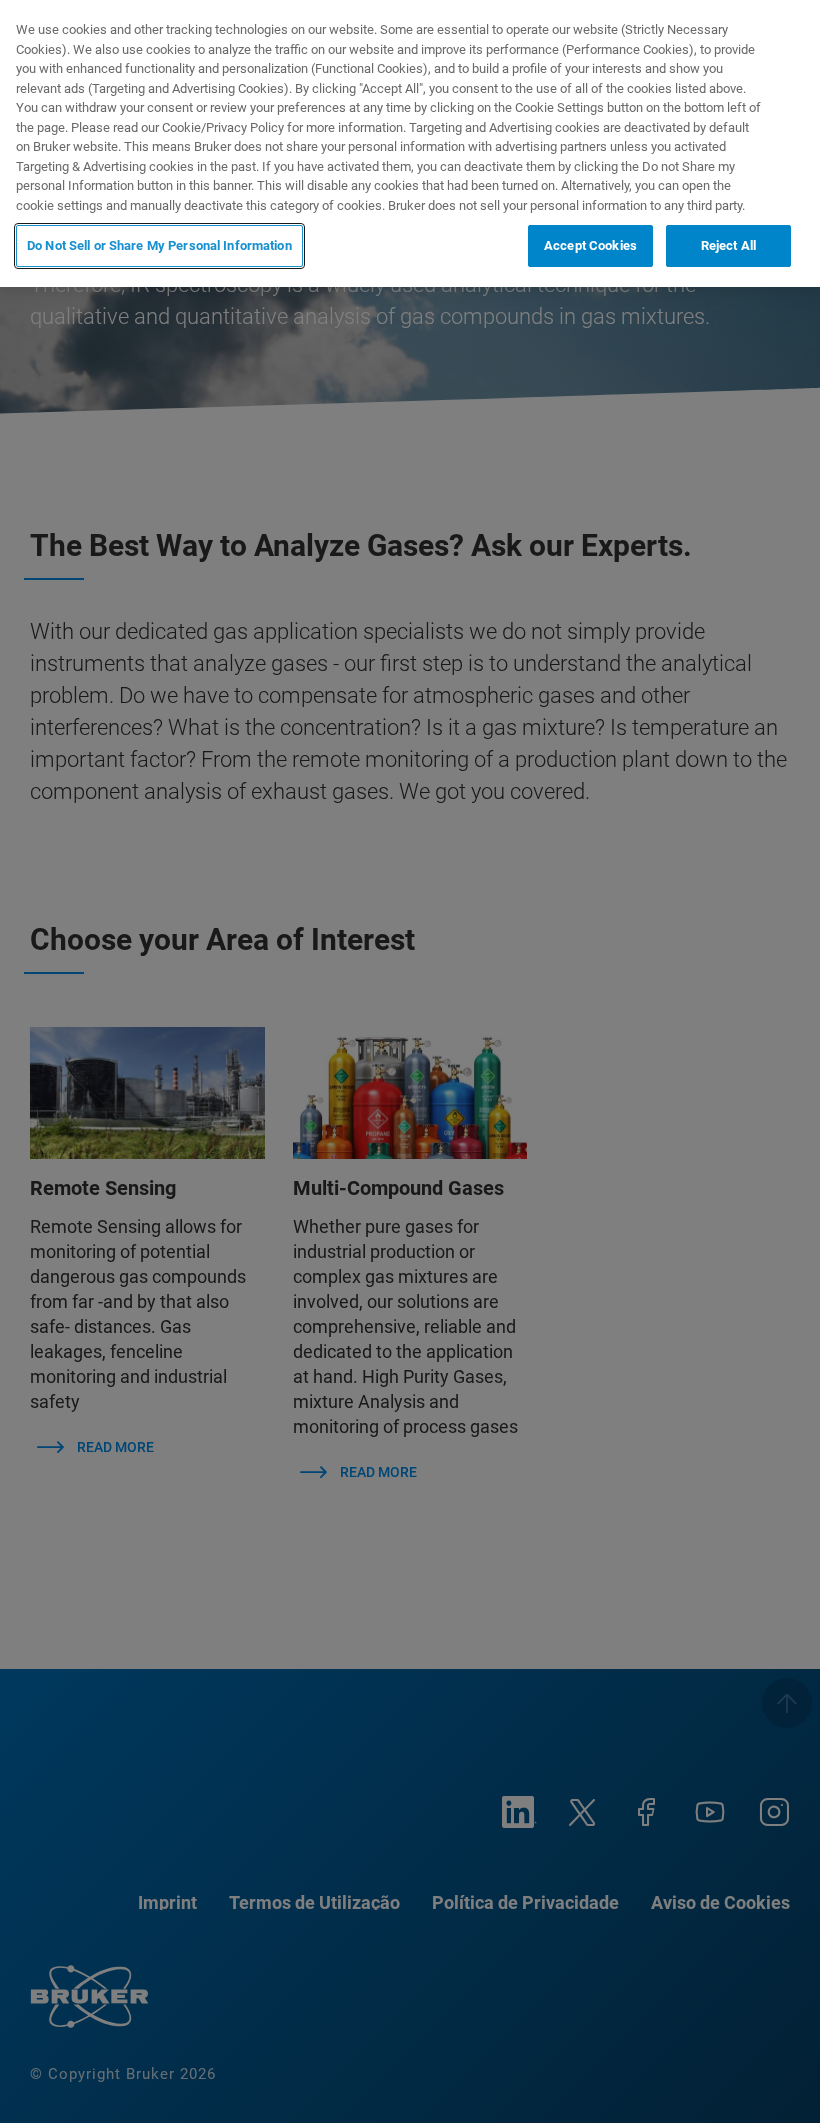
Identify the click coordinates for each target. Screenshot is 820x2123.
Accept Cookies (590, 245)
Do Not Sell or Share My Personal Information (159, 245)
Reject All (728, 245)
